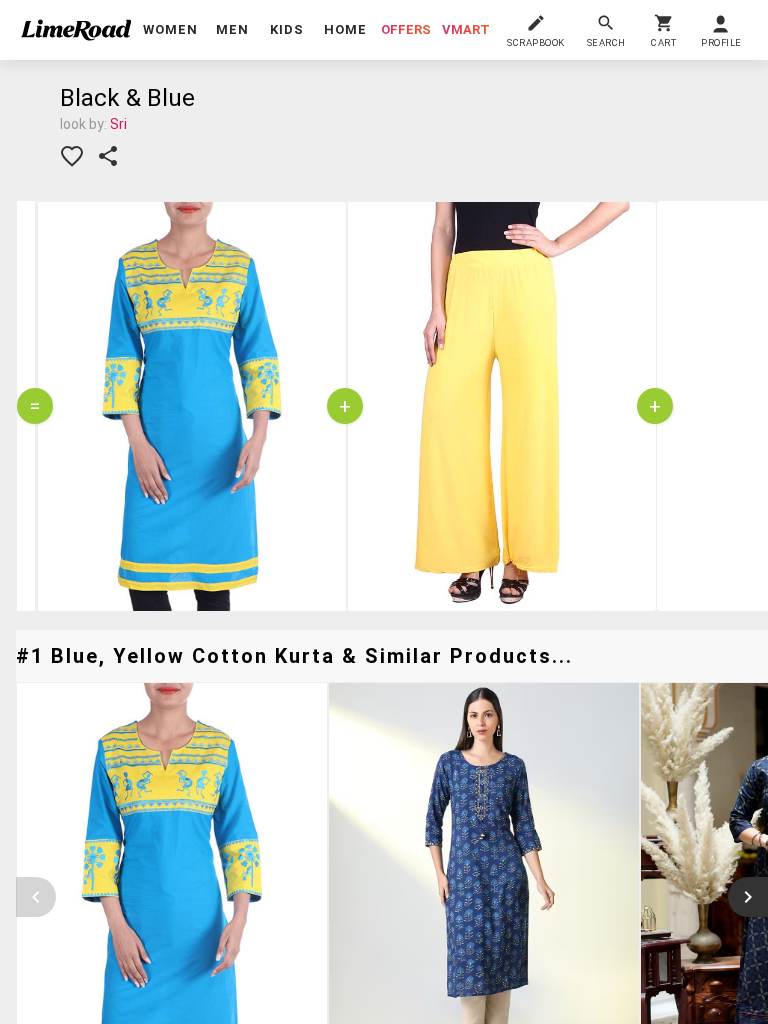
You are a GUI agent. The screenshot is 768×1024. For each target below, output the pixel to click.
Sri (118, 124)
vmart (466, 29)
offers (406, 29)
